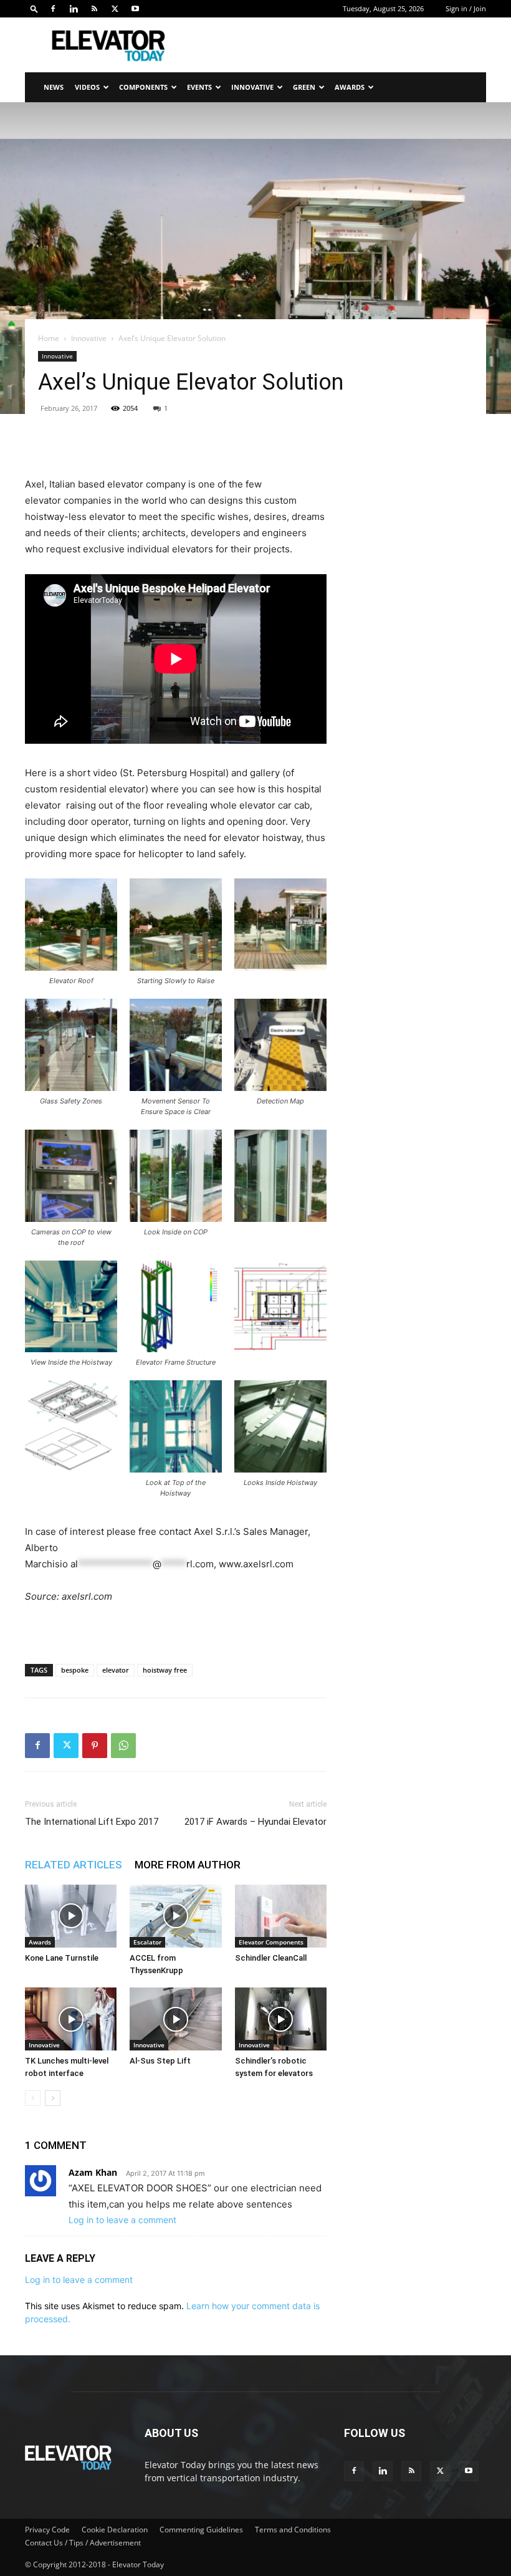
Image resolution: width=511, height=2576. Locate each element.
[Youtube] (135, 9)
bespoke (75, 1670)
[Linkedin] (74, 9)
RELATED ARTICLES (74, 1865)
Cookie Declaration (115, 2530)
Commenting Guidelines (201, 2530)
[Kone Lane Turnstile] (71, 1916)
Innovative (252, 87)
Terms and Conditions (293, 2530)
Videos (87, 87)
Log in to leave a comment (122, 2220)
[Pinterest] (95, 1746)
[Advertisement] (340, 45)
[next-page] (53, 2098)
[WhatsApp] (123, 1746)
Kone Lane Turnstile (62, 1958)
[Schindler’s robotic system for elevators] (281, 2019)
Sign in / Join (466, 8)
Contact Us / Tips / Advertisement (83, 2543)
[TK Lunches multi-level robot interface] (71, 2019)
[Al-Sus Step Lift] (175, 2019)
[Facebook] (53, 9)
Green (304, 87)
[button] (34, 8)
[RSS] (94, 9)
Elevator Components (271, 1942)
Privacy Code (47, 2530)
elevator (116, 1670)
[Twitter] (115, 9)
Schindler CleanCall (271, 1958)
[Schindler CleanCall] (281, 1916)
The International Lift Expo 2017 (92, 1822)
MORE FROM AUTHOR (188, 1865)
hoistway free (165, 1670)
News (54, 87)
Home (49, 338)
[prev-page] (33, 2098)
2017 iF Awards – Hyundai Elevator (255, 1822)
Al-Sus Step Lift (160, 2061)
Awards (350, 87)
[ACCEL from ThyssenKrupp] (175, 1916)
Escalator (147, 1942)
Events (199, 87)
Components (143, 87)
